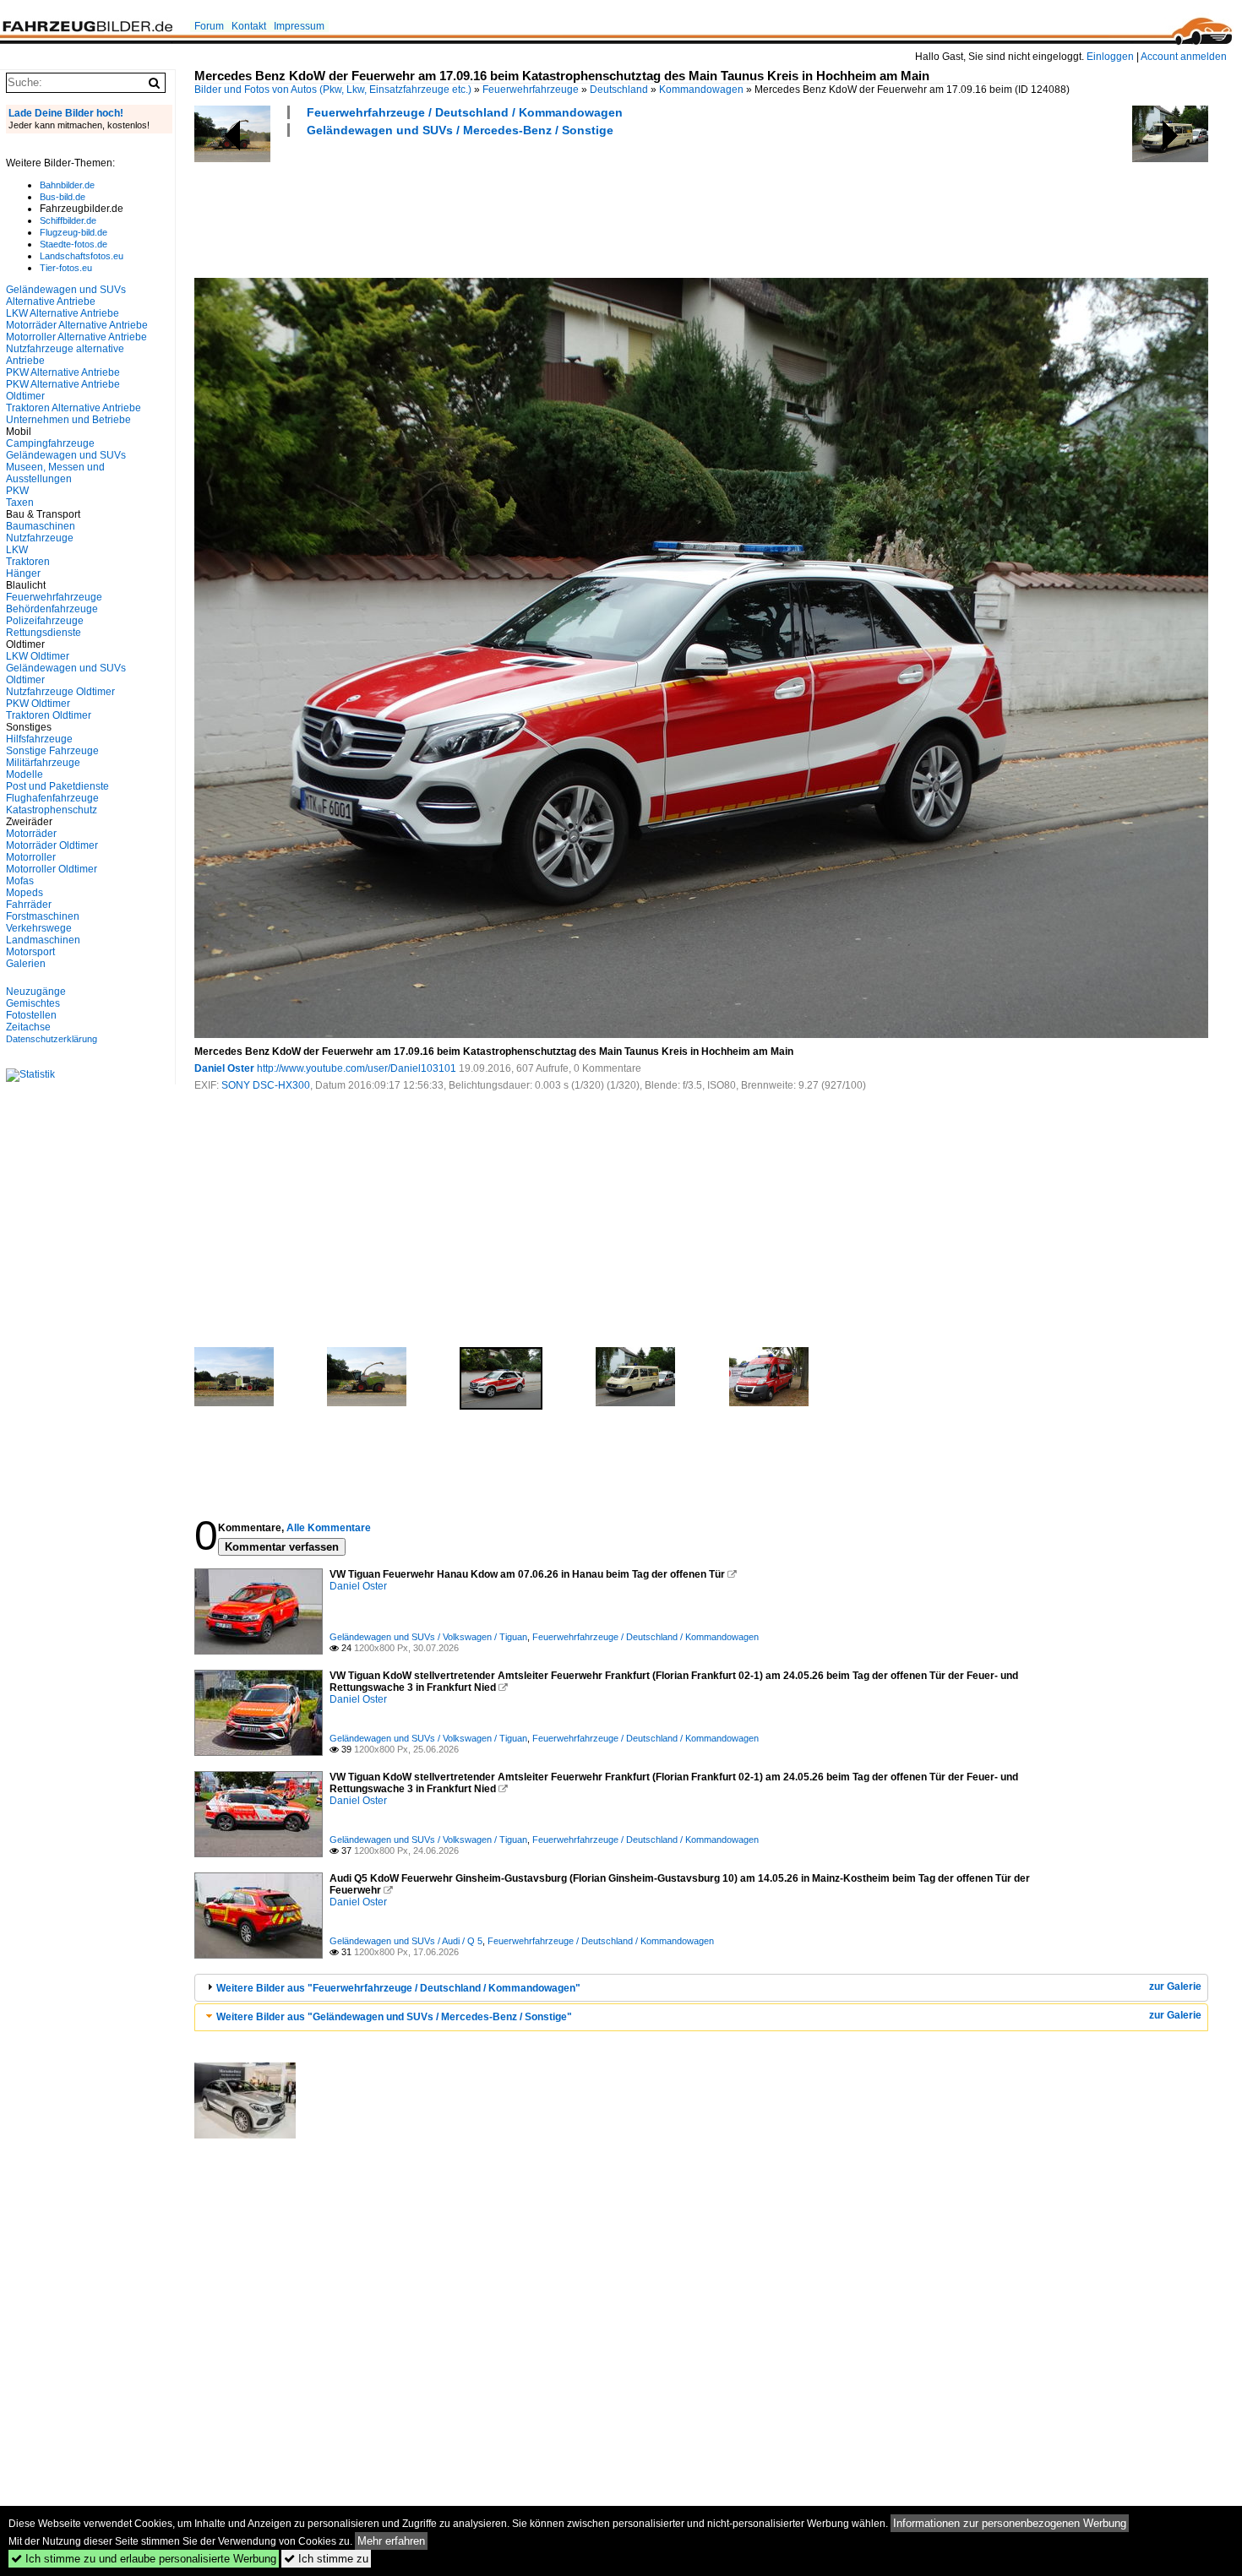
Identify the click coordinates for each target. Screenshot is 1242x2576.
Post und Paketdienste (57, 786)
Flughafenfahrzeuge (52, 798)
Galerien (26, 964)
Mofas (20, 881)
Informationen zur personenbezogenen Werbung (1010, 2523)
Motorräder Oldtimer (52, 845)
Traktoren (28, 562)
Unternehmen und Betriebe (68, 420)
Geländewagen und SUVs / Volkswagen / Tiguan (428, 1637)
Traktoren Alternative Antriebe (74, 408)
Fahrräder (29, 905)
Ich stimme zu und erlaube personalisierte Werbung (144, 2559)
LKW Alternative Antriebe (63, 313)
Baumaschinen (41, 526)
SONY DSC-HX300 (266, 1085)
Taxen (20, 503)
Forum (209, 26)
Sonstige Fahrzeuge (52, 751)
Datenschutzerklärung (52, 1039)
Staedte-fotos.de (74, 244)
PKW (17, 491)
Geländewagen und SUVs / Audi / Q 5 (406, 1941)
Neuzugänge (36, 992)
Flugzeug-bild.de (74, 232)
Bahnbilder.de (67, 185)
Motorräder (31, 834)
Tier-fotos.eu (66, 268)
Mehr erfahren (391, 2541)
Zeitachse (28, 1027)
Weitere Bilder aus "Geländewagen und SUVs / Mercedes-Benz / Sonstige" (394, 2017)
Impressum (299, 26)
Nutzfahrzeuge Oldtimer (60, 692)
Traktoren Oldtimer (49, 715)
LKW (17, 550)
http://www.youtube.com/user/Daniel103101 (357, 1068)
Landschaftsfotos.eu (82, 256)
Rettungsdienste (44, 633)
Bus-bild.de (63, 197)
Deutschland (619, 90)
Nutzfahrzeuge (40, 538)
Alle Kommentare (329, 1528)
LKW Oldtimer (38, 656)
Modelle (25, 774)
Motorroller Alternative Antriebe (76, 337)
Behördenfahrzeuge (52, 609)
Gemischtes (33, 1003)
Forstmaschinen (43, 916)
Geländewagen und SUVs (66, 455)
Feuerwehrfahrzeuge (531, 90)
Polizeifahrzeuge (45, 621)
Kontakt (249, 26)
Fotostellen (31, 1015)
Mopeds (25, 893)
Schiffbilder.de (68, 220)
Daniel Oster (224, 1068)
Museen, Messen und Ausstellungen (55, 473)
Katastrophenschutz (52, 810)
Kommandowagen (701, 90)
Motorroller (31, 857)
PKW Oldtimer (38, 704)
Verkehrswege (39, 928)
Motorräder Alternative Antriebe (77, 325)
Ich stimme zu (326, 2559)
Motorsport (30, 952)
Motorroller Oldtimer (52, 869)
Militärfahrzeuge (43, 763)
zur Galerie (1175, 1986)
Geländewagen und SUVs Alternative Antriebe (66, 296)
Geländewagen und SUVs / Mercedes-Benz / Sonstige (460, 130)
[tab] (701, 1988)
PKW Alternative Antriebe (63, 372)
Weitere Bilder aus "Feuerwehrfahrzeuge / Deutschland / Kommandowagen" (398, 1988)
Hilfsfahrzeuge (39, 739)
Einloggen (1110, 57)
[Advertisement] (502, 205)
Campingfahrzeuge (50, 443)
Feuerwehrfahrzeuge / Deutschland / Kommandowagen (465, 112)
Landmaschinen (43, 940)
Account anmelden (1184, 57)
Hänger (23, 573)
